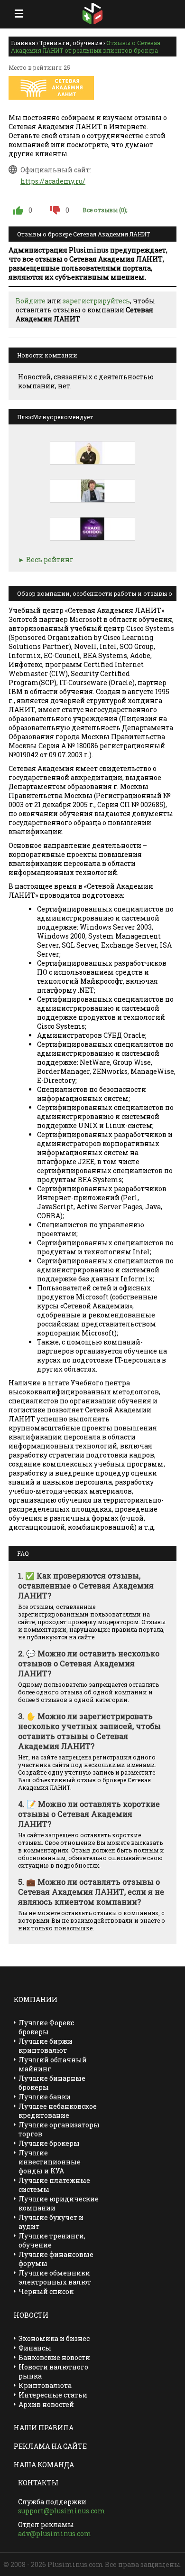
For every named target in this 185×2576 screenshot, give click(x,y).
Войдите (31, 301)
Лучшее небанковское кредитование (58, 2111)
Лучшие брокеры (49, 2143)
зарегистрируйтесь (96, 301)
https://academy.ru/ (53, 181)
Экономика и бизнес (54, 2338)
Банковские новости (54, 2357)
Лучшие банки (45, 2097)
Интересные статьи (53, 2395)
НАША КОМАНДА (44, 2465)
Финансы (35, 2348)
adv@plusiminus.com (55, 2534)
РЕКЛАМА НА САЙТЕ (50, 2446)
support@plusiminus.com (62, 2511)
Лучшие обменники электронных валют (55, 2277)
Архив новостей (46, 2404)
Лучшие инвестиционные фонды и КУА (50, 2162)
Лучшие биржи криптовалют (46, 2046)
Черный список (46, 2291)
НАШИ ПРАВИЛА (44, 2428)
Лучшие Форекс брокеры (46, 2027)
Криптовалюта (45, 2385)
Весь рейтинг (50, 559)
